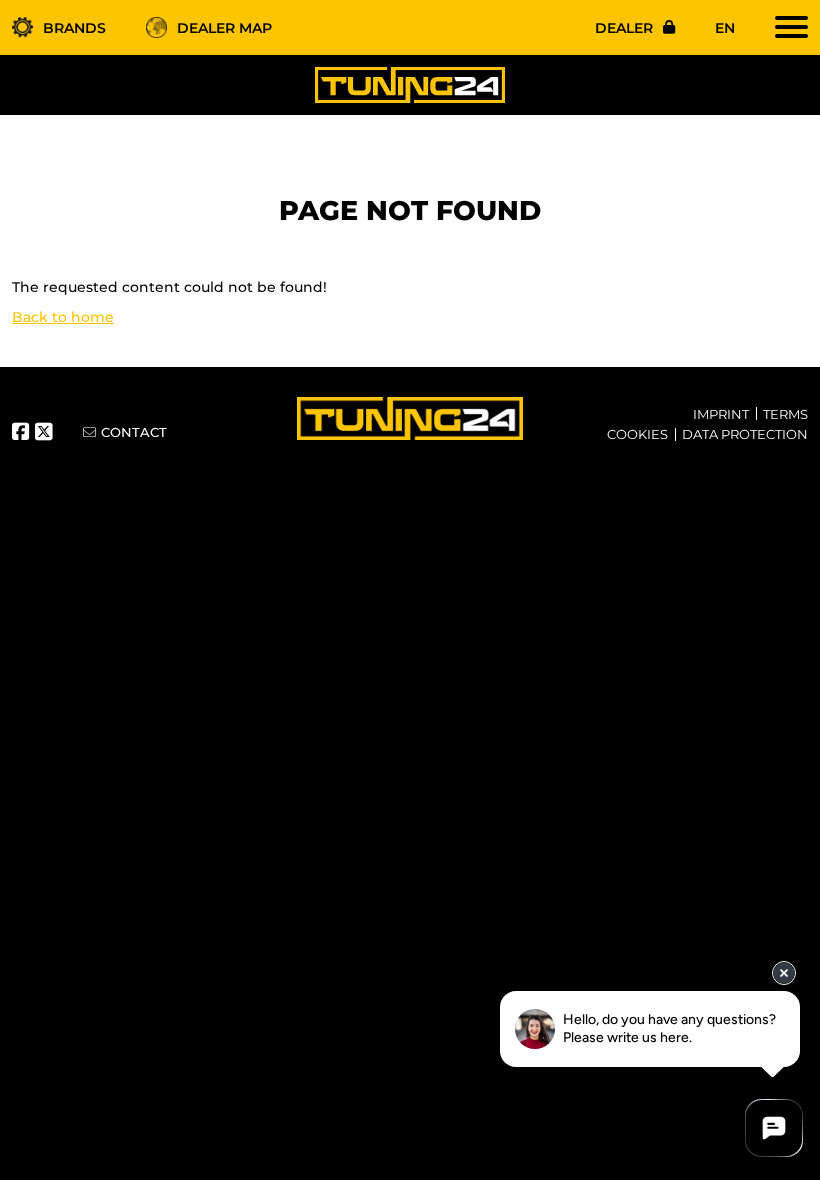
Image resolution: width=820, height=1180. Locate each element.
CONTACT (134, 432)
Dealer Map (224, 28)
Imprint (721, 414)
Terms (785, 414)
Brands (74, 28)
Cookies (637, 434)
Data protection (745, 434)
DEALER (624, 28)
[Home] (410, 84)
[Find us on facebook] (23, 434)
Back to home (63, 317)
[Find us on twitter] (46, 434)
